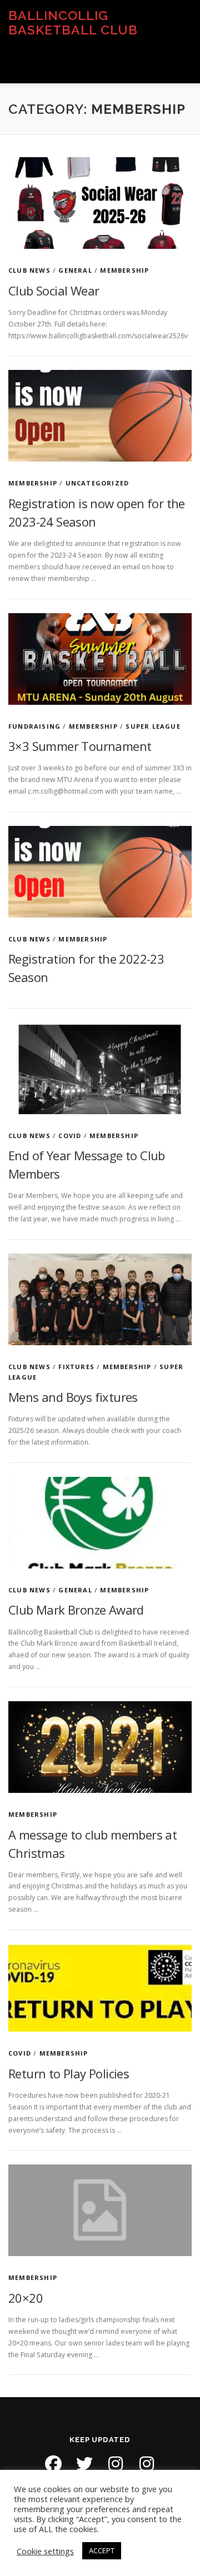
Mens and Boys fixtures (73, 1397)
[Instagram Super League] (147, 2464)
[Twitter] (84, 2464)
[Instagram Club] (116, 2464)
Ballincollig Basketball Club (73, 22)
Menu (181, 62)
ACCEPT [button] (102, 2550)
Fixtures (76, 1367)
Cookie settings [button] (45, 2551)
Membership (124, 270)
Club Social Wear (54, 290)
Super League (153, 726)
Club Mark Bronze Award (76, 1610)
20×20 (26, 2298)
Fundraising (34, 726)
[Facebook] (53, 2464)
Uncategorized (97, 483)
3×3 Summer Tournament (80, 746)
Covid (70, 1136)
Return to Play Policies (69, 2073)
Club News (29, 270)
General (75, 270)
